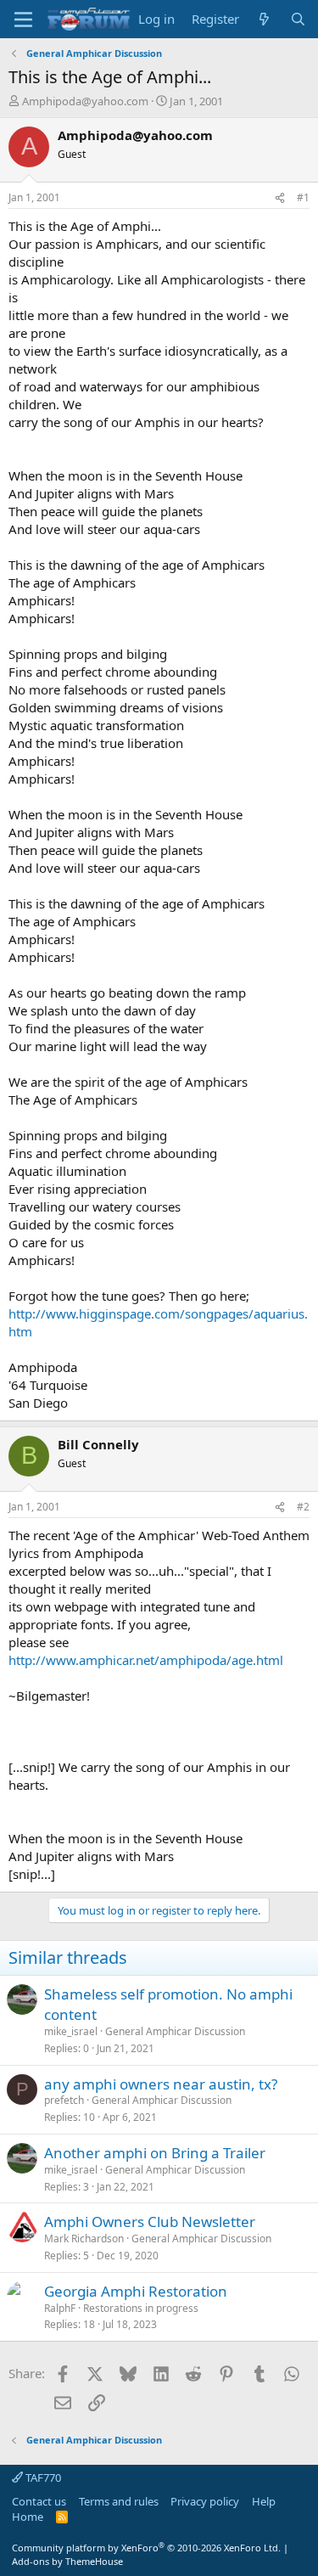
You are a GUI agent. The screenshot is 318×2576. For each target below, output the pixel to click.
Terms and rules (119, 2501)
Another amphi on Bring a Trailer (155, 2153)
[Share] (280, 198)
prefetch (64, 2100)
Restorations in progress (141, 2308)
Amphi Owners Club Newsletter (150, 2222)
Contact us (39, 2501)
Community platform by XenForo (146, 2548)
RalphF (60, 2308)
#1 (303, 197)
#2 (303, 1507)
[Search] (298, 19)
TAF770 (42, 2478)
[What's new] (264, 19)
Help (264, 2501)
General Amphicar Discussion (175, 2031)
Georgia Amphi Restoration (136, 2291)
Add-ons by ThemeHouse (67, 2561)
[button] (23, 20)
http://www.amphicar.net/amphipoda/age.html (146, 1660)
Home (28, 2517)
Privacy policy (205, 2501)
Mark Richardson (84, 2239)
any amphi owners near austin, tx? (161, 2084)
